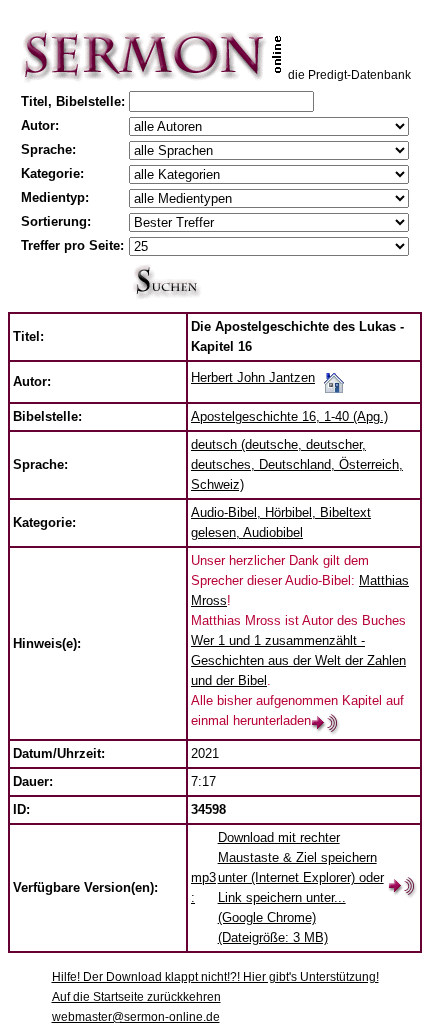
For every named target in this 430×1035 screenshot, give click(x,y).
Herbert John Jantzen (253, 377)
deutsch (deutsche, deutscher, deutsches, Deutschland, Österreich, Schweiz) (297, 464)
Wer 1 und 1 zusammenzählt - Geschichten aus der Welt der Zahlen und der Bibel (298, 660)
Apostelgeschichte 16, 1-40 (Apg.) (289, 416)
